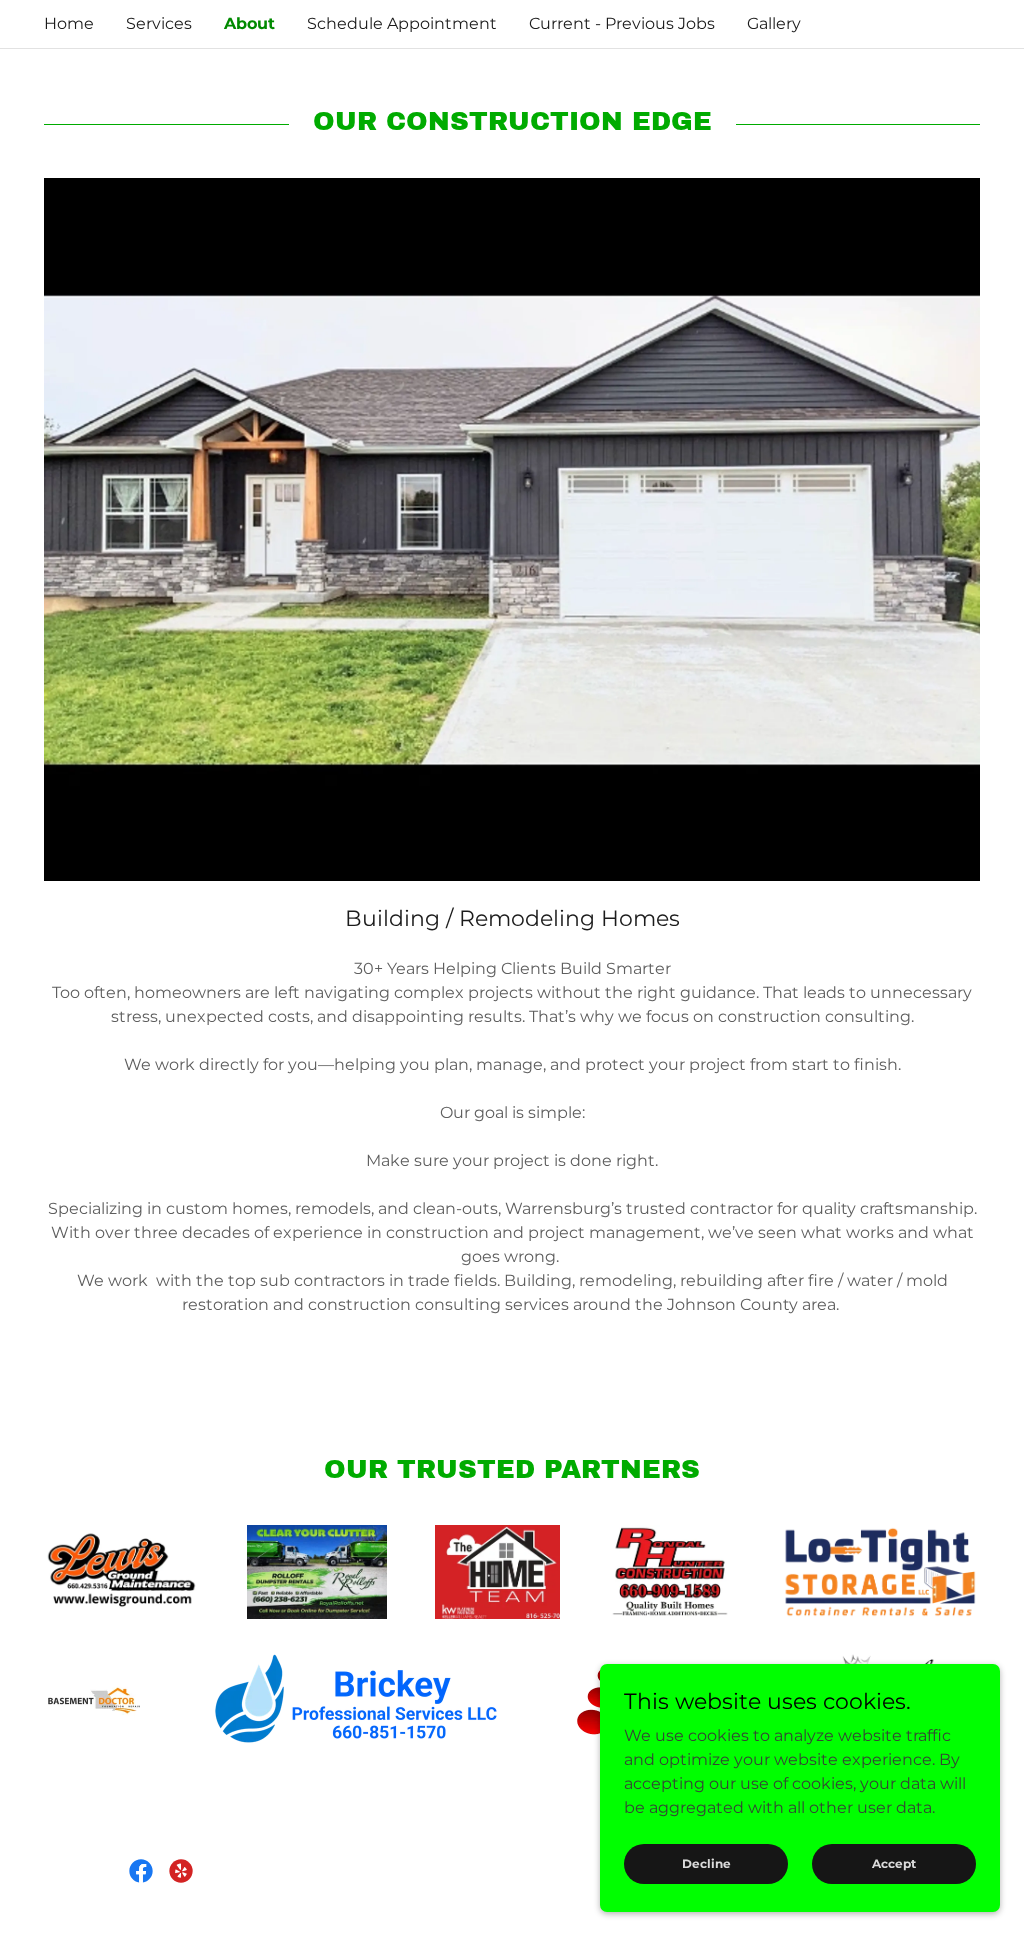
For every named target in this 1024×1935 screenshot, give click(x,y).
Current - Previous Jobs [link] (622, 23)
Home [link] (69, 23)
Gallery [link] (774, 23)
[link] (141, 1871)
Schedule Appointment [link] (402, 23)
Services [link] (159, 23)
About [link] (249, 23)
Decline (706, 1863)
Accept (894, 1863)
